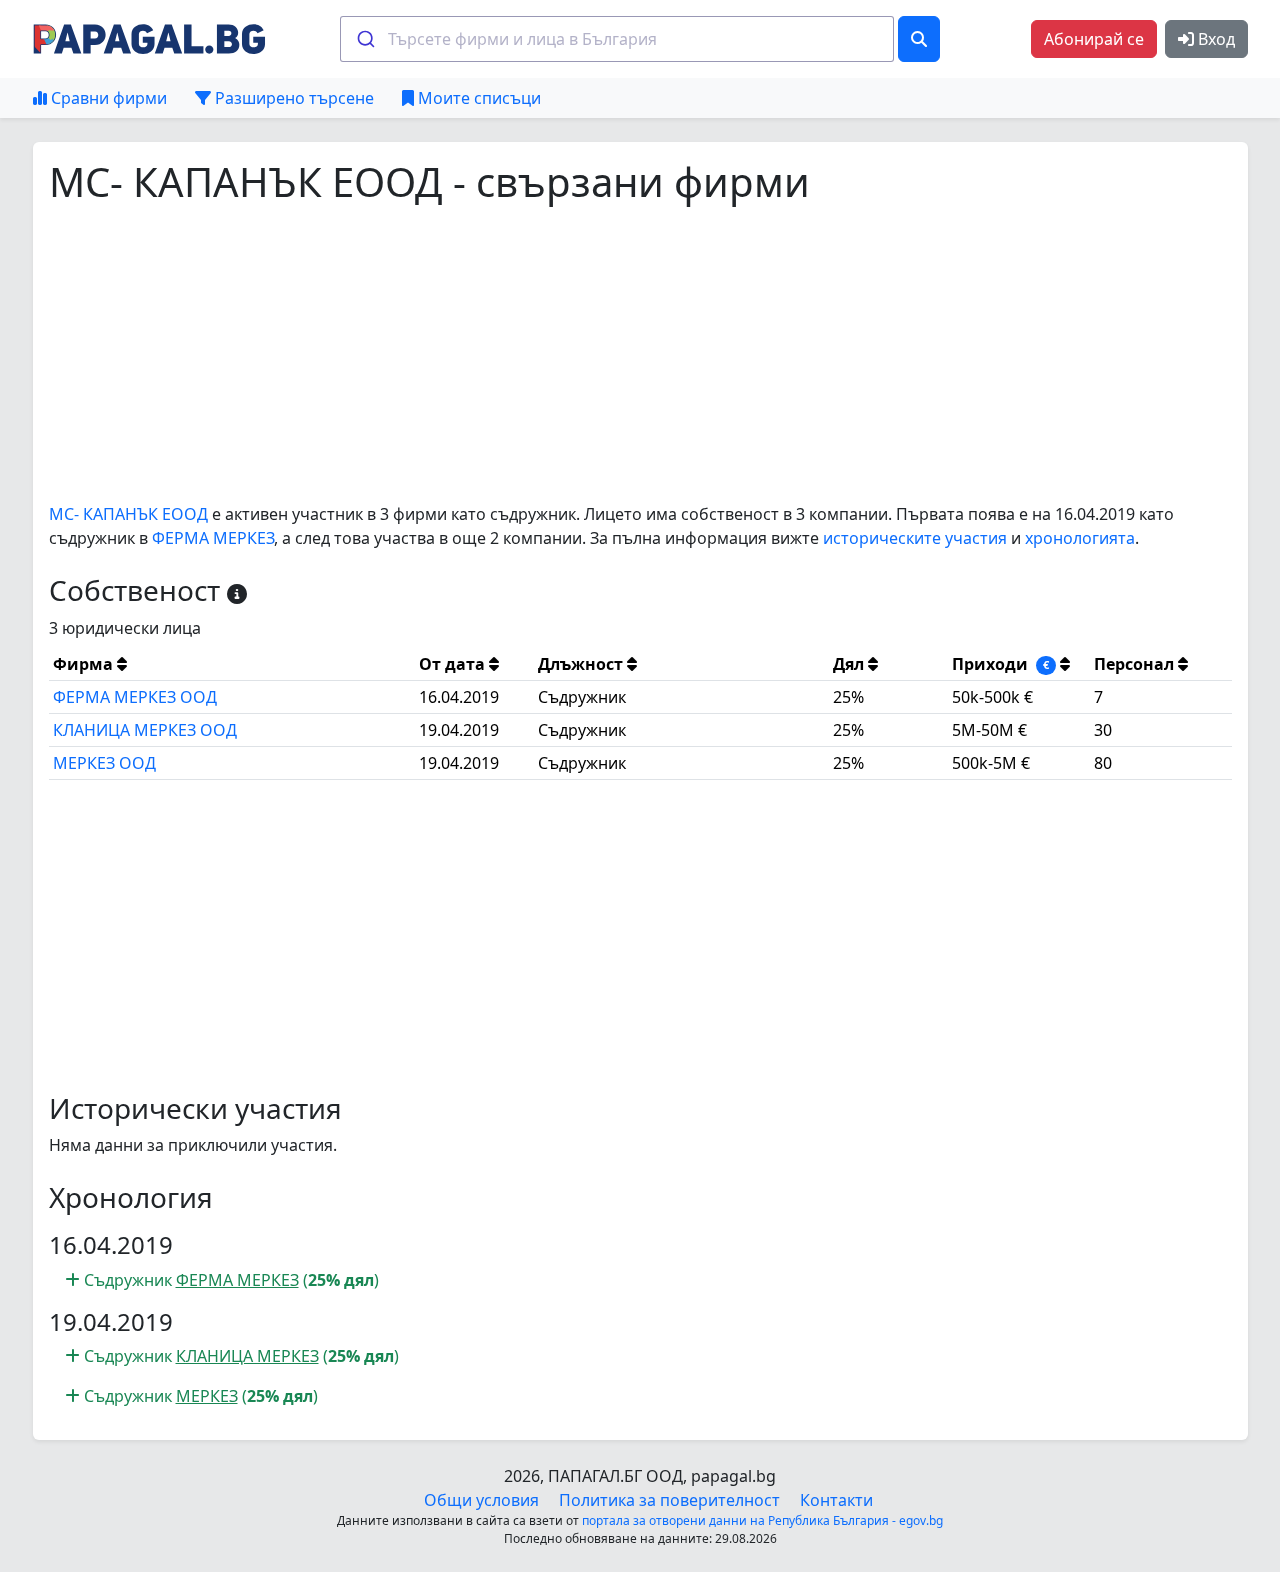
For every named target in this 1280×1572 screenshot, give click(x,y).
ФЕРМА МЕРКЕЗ (213, 538)
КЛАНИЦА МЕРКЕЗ (247, 1356)
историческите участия (915, 538)
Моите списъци (477, 98)
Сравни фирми (107, 98)
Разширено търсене (292, 98)
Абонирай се (1094, 39)
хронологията (1080, 538)
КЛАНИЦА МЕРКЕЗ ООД (145, 730)
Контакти (836, 1500)
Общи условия (481, 1500)
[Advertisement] (640, 354)
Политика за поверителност (669, 1500)
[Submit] (364, 39)
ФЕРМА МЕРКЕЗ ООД (135, 697)
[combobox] (617, 39)
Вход (1214, 39)
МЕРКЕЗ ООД (104, 763)
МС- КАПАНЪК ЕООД (128, 514)
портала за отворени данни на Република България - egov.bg (762, 1520)
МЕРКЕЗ (207, 1396)
